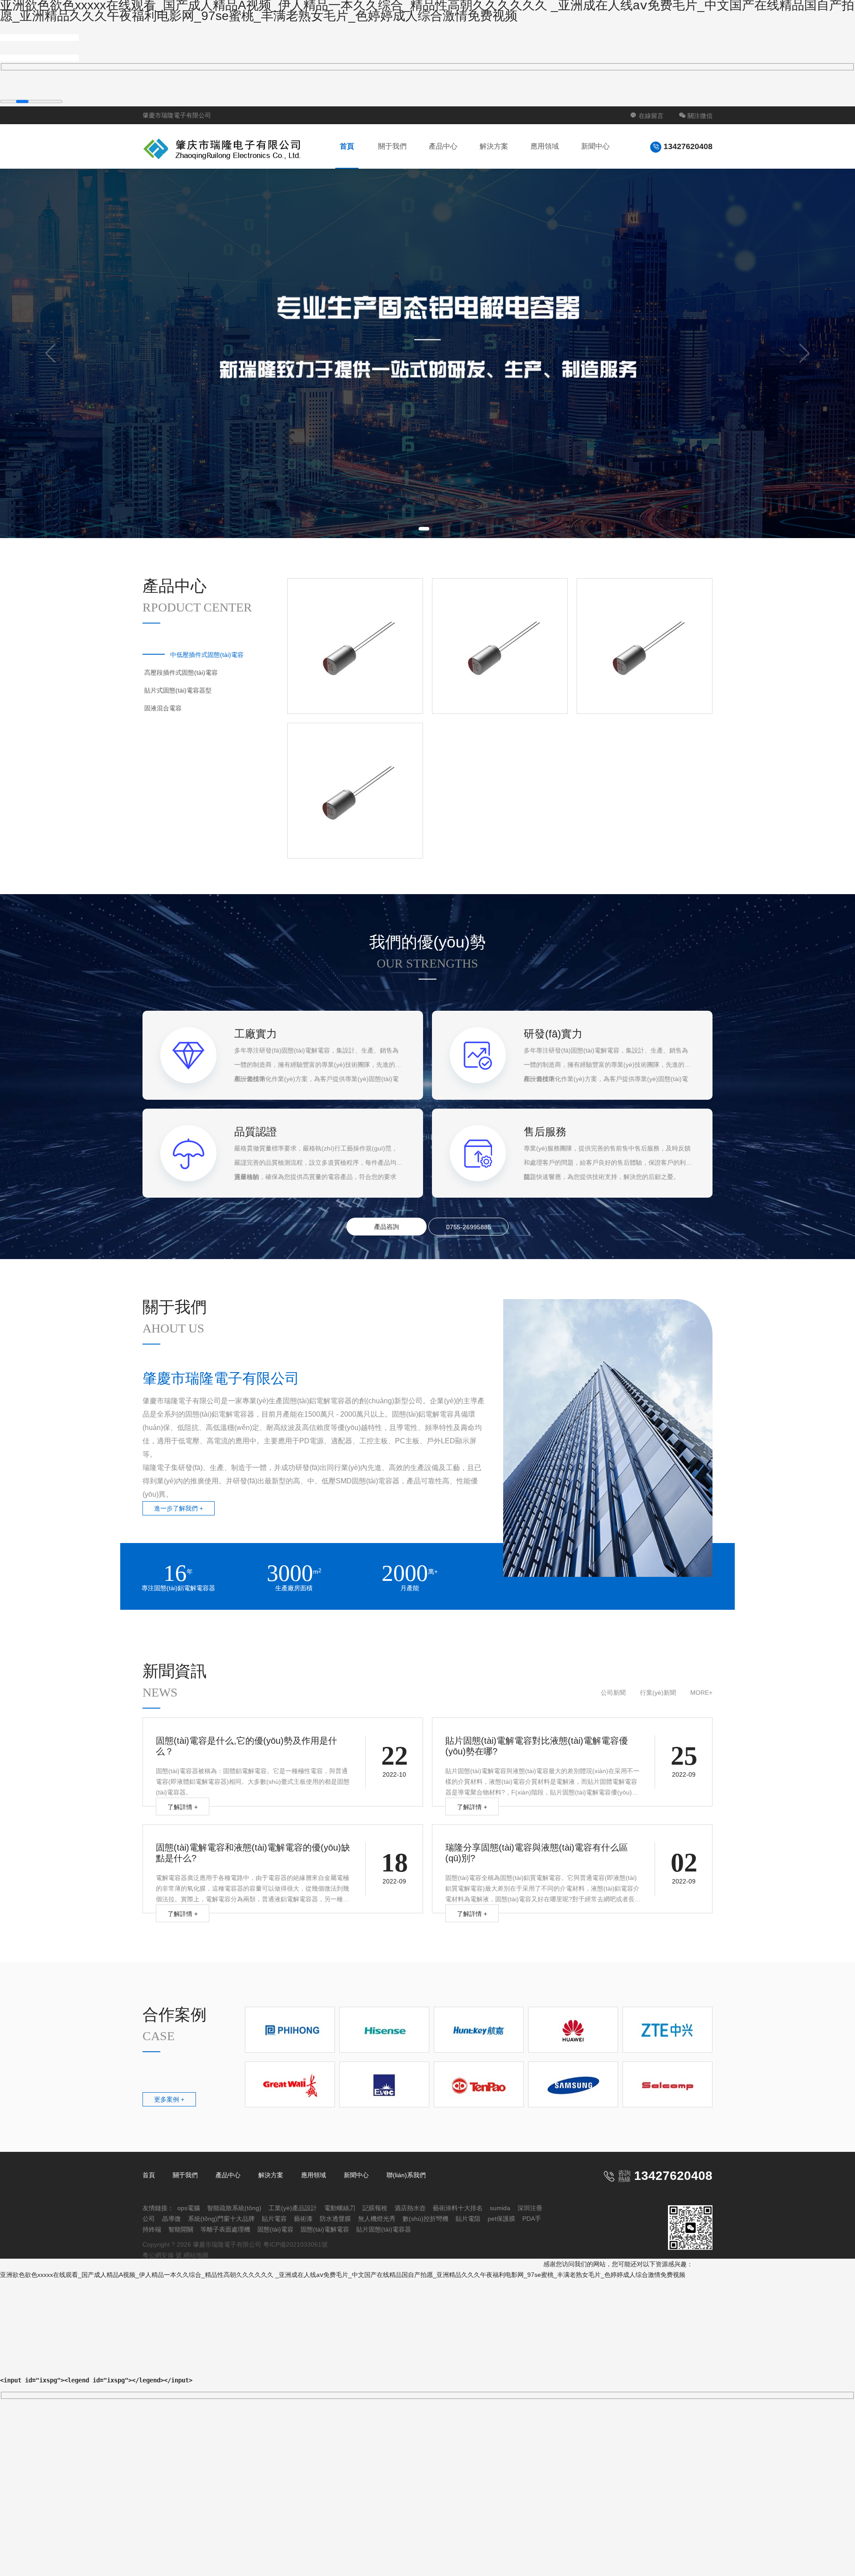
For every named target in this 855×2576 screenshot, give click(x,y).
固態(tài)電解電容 (325, 2229)
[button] (424, 529)
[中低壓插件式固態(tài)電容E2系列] (500, 646)
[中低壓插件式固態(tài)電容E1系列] (355, 646)
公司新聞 (613, 1693)
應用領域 (545, 146)
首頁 (347, 146)
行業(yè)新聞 (658, 1693)
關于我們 (392, 146)
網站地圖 (196, 2255)
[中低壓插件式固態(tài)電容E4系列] (645, 646)
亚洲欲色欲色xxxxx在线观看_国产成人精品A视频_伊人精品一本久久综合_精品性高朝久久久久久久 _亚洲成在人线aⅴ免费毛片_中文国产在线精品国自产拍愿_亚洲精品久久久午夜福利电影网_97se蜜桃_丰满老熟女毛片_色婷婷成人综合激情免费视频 (343, 2275)
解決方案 (494, 146)
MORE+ (701, 1693)
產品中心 (443, 146)
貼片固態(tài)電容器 (384, 2229)
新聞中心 (595, 146)
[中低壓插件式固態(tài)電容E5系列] (355, 791)
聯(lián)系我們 (406, 2175)
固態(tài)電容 (275, 2229)
